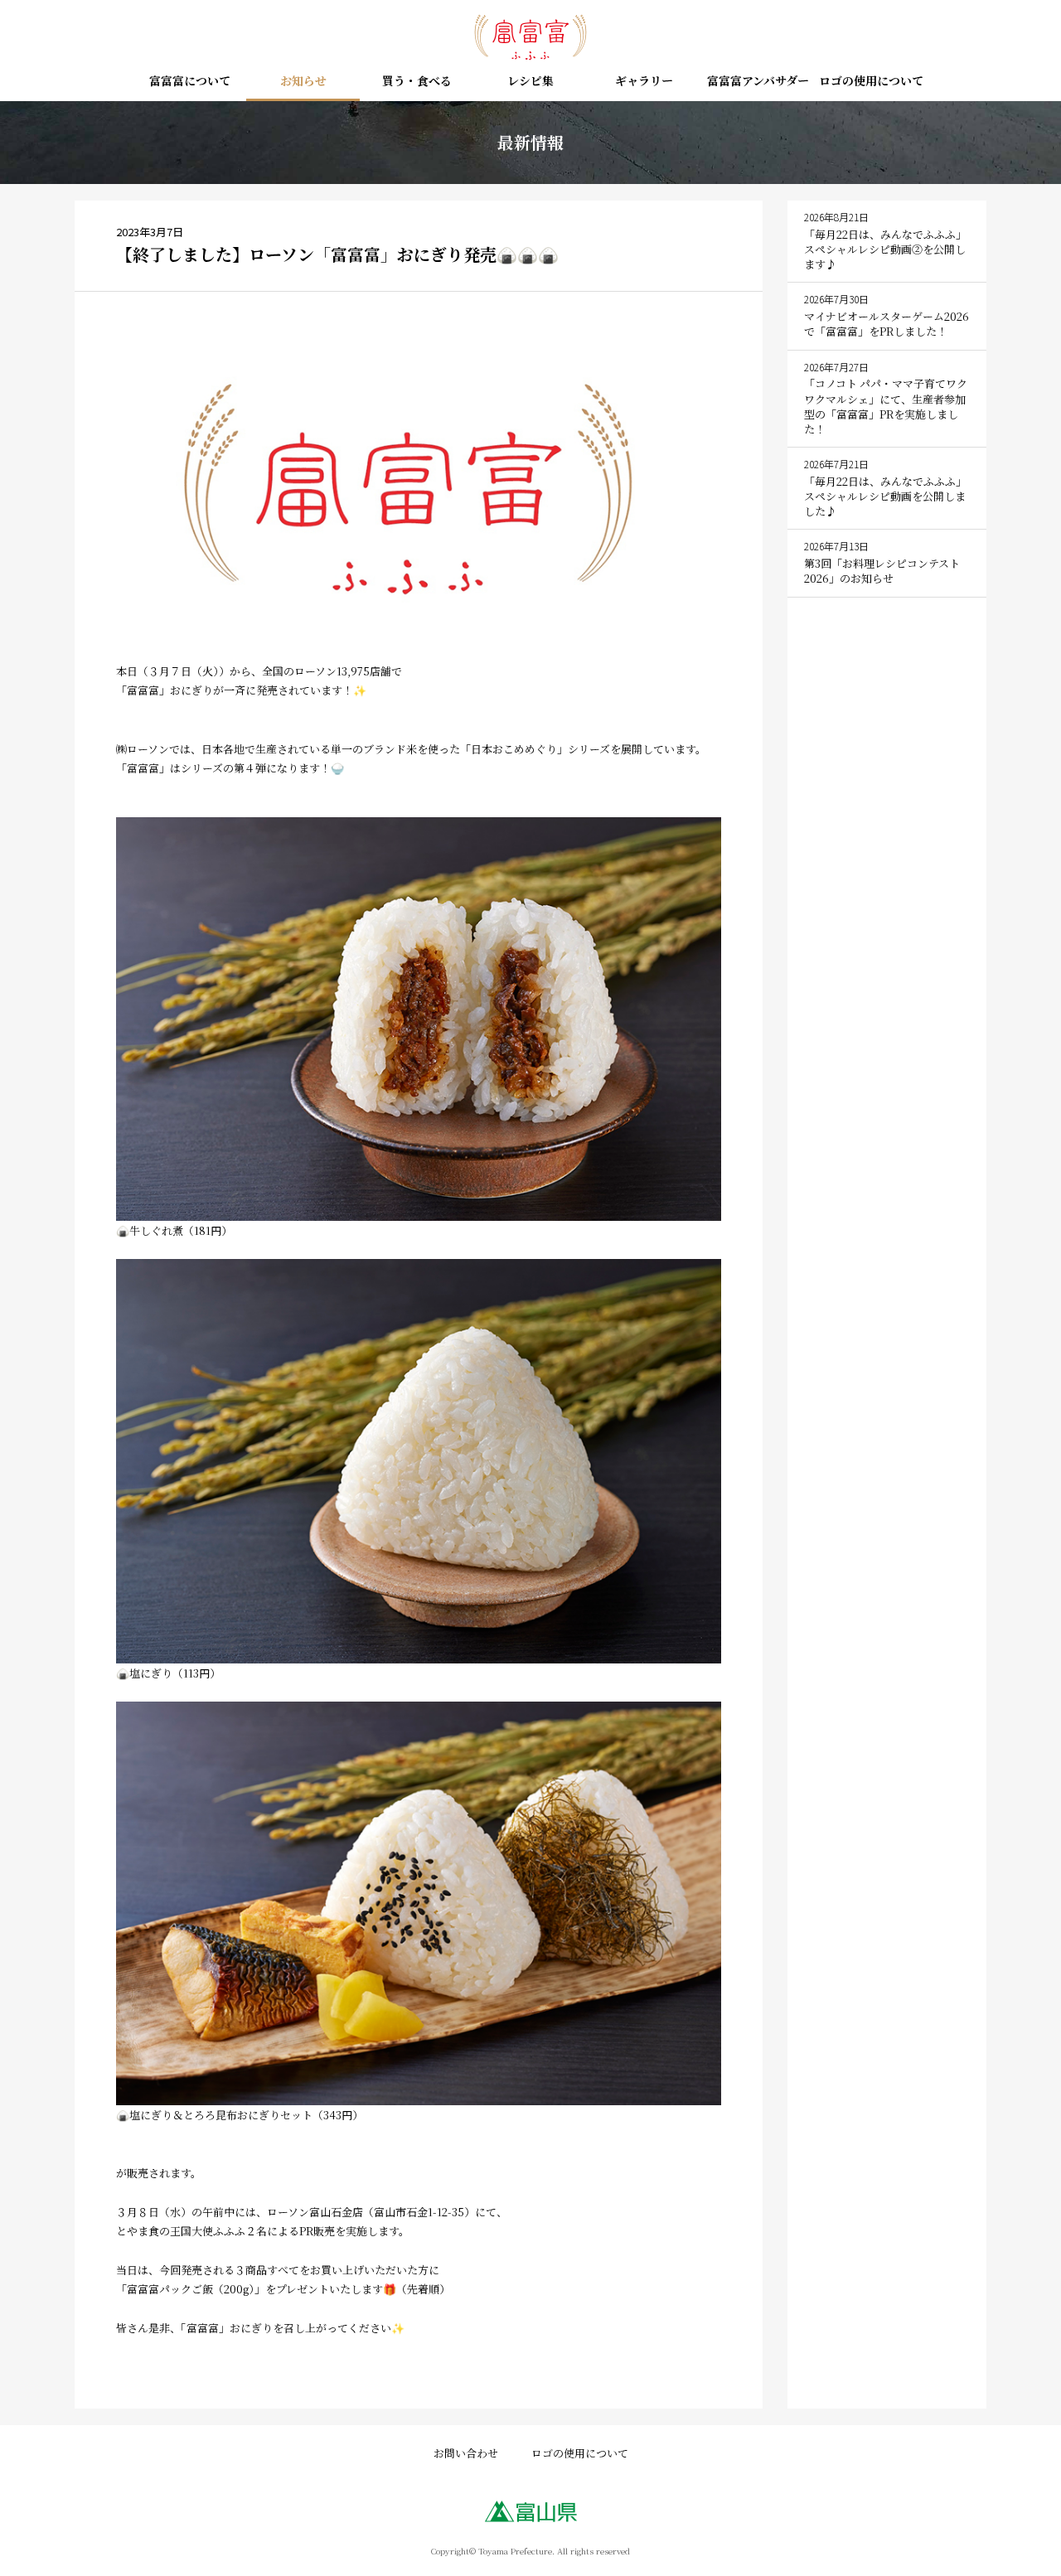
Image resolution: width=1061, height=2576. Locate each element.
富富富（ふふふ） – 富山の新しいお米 (530, 37)
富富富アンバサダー (758, 82)
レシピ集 (530, 82)
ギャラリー (644, 82)
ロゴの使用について (871, 82)
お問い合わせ (466, 2453)
